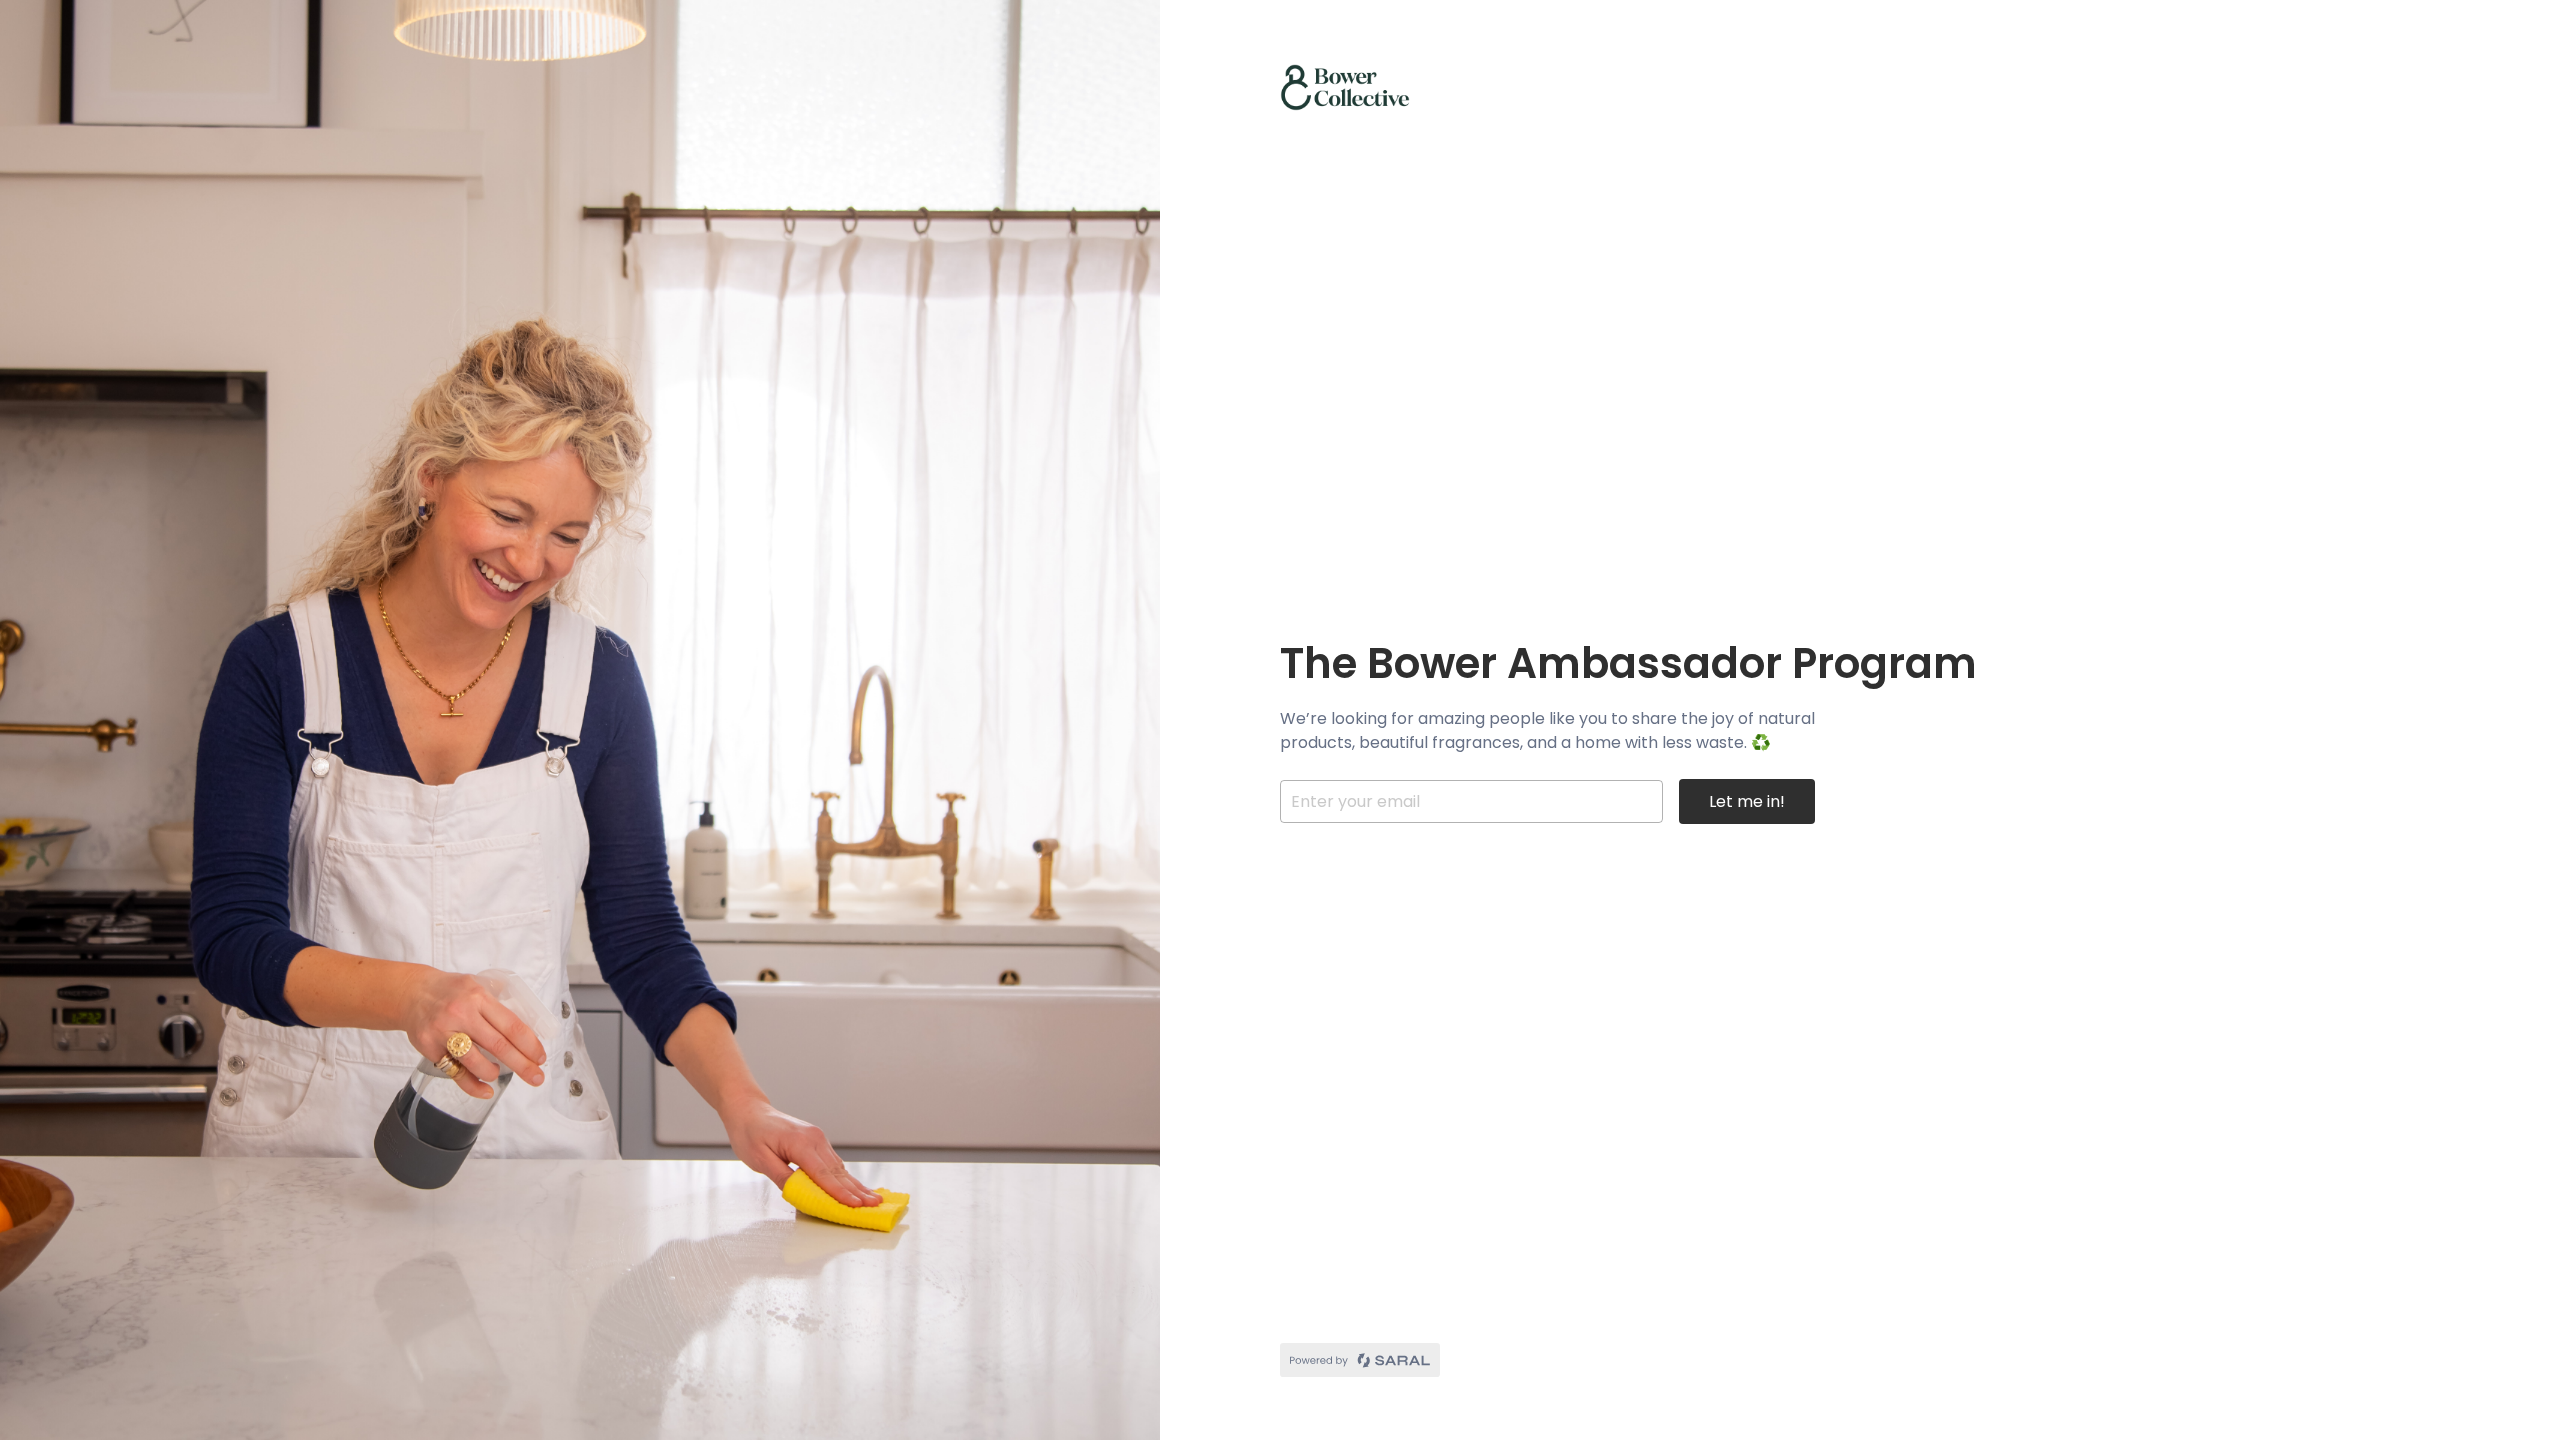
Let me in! (1747, 801)
